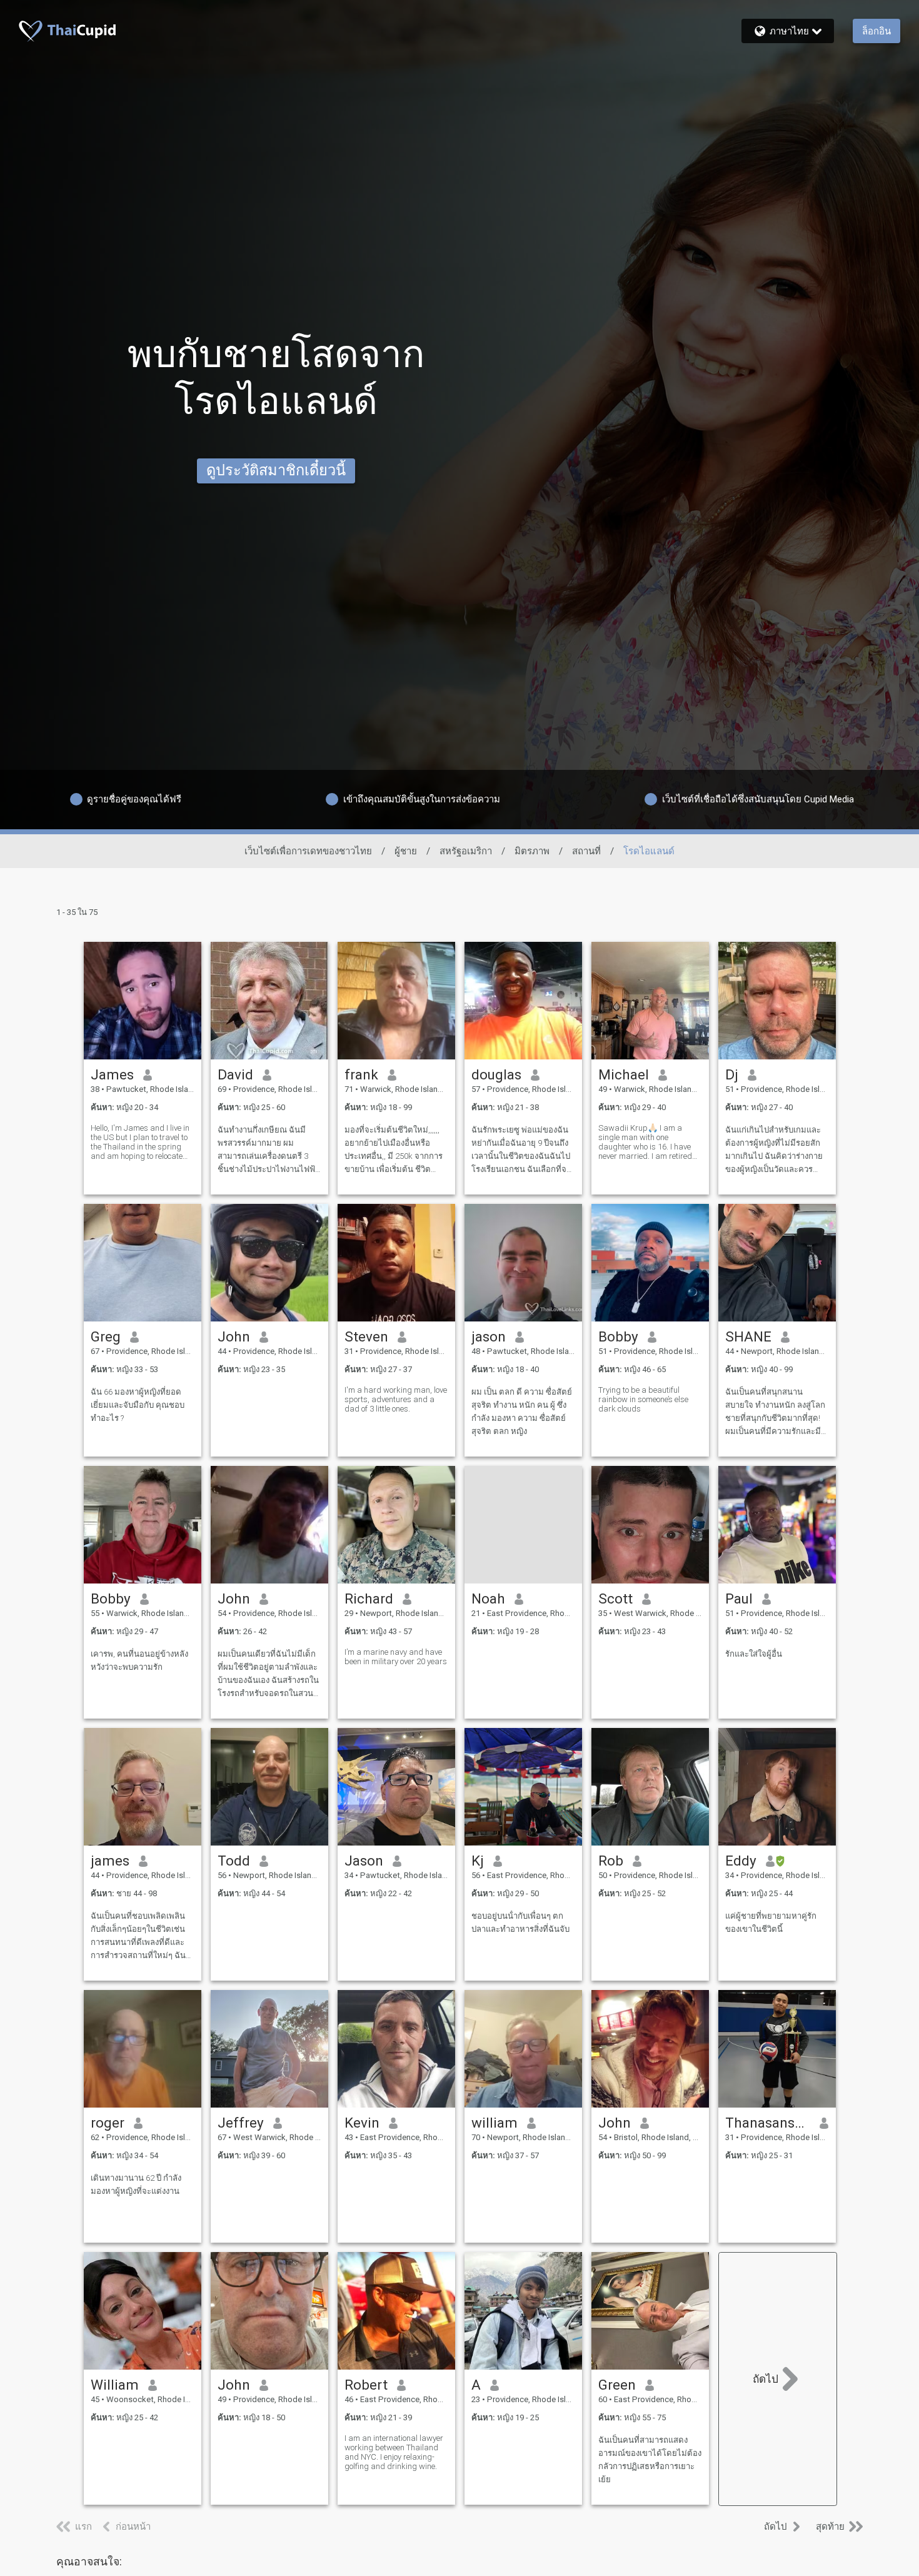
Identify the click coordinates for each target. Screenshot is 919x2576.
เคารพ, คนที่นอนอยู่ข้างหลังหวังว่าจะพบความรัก (139, 1660)
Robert (366, 2385)
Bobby (618, 1336)
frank (361, 1074)
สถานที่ (586, 851)
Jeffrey (241, 2123)
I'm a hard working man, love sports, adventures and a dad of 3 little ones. (396, 1399)
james (110, 1861)
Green (617, 2385)
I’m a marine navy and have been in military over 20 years (396, 1657)
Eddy (741, 1861)
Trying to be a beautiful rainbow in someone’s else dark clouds (643, 1399)
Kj (478, 1861)
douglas (496, 1074)
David (235, 1074)
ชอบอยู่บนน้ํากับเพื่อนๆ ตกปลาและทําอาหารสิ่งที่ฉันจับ (520, 1922)
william (495, 2123)
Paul (739, 1599)
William (115, 2385)
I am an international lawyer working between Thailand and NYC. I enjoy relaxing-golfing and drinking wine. (394, 2452)
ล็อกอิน (876, 31)
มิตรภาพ (532, 851)
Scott (615, 1599)
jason (489, 1336)
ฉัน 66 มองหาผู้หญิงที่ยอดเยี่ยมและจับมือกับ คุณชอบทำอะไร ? (138, 1405)
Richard (369, 1599)
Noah (488, 1599)
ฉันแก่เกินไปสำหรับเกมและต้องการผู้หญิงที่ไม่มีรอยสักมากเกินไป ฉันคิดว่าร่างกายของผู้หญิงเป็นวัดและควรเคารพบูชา (774, 1150)
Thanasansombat (768, 2123)
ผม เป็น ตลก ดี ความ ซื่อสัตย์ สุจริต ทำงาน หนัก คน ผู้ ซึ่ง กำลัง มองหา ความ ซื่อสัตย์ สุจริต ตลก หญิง (522, 1412)
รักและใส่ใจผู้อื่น (754, 1654)
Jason (364, 1861)
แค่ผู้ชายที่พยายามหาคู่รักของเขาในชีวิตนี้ (771, 1922)
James (112, 1074)
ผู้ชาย (406, 851)
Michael (624, 1074)
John (234, 1336)
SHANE (748, 1336)
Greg (106, 1336)
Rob (611, 1861)
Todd (234, 1861)
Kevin (362, 2123)
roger (108, 2123)
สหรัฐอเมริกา (466, 851)
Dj (732, 1074)
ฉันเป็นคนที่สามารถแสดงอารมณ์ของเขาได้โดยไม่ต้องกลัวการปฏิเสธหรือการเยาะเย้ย (650, 2460)
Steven (366, 1336)
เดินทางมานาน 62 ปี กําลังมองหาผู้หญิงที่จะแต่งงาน (136, 2185)
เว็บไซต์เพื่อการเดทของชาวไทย (308, 851)
